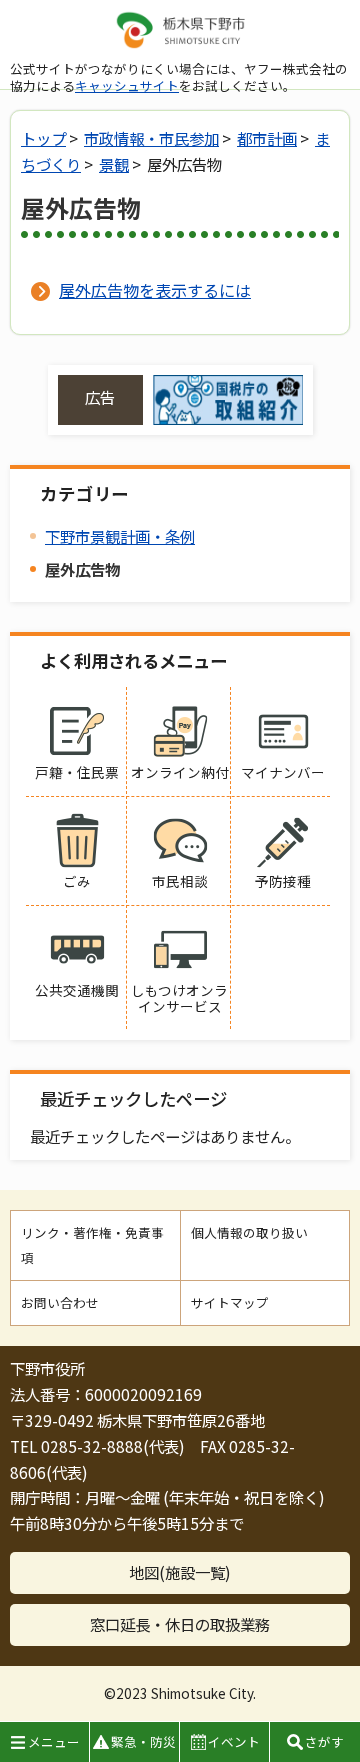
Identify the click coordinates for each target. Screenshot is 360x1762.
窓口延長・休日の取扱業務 (180, 1624)
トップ (43, 138)
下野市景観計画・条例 (120, 536)
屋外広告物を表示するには (155, 290)
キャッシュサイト (127, 85)
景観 (114, 164)
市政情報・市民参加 (151, 138)
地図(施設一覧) (180, 1572)
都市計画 (267, 138)
